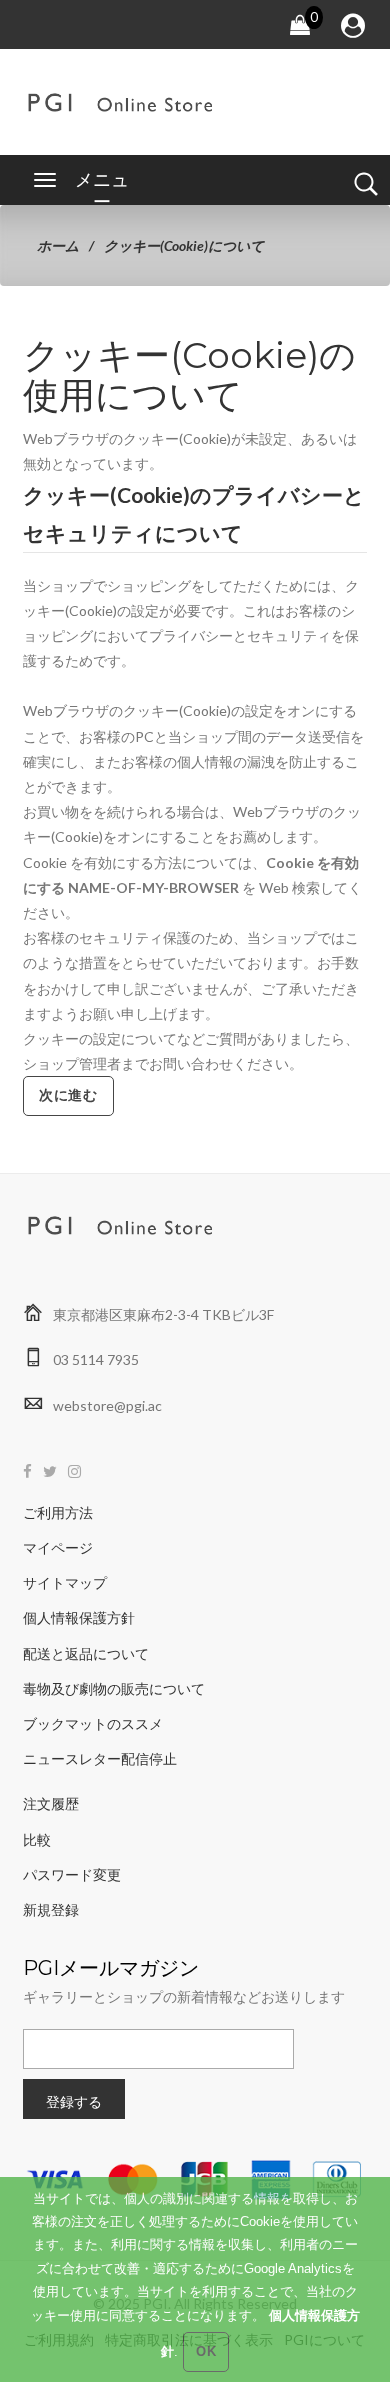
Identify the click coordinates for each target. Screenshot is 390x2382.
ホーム (58, 245)
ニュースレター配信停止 (100, 1758)
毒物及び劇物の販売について (114, 1688)
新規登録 (51, 1909)
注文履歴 (51, 1803)
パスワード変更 (72, 1874)
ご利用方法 (58, 1512)
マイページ (58, 1547)
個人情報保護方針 (79, 1617)
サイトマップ (65, 1582)
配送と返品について (86, 1653)
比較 (37, 1839)
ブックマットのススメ (93, 1723)
